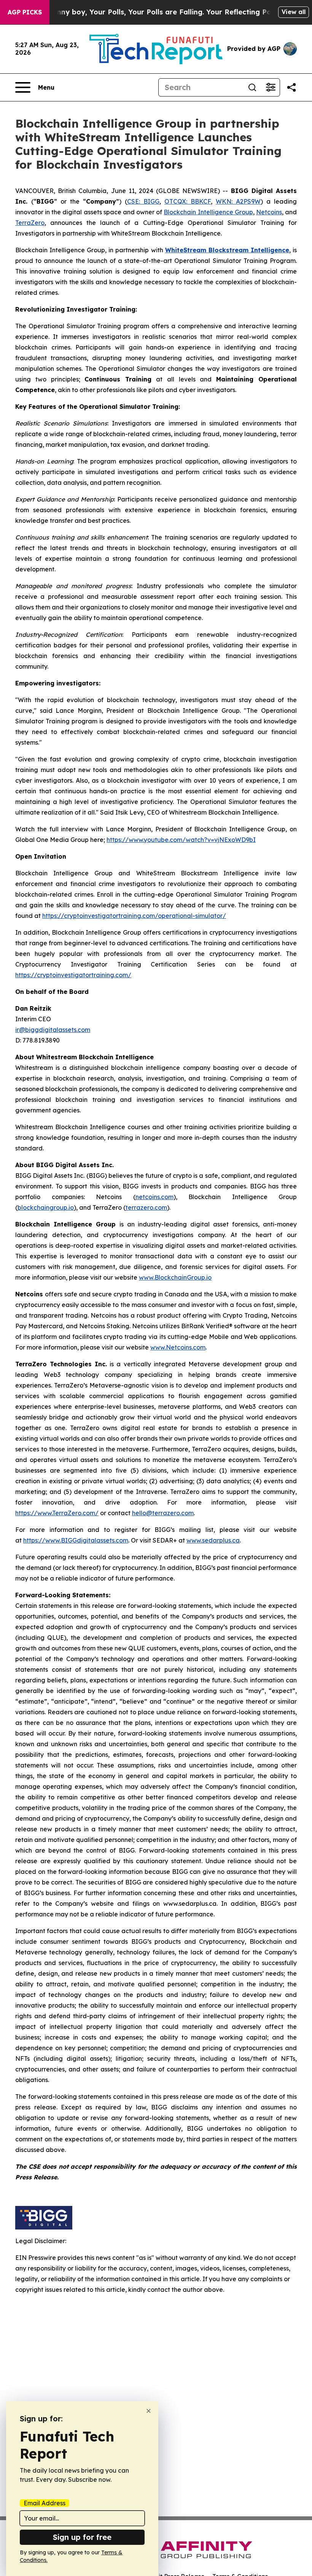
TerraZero (30, 223)
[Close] (149, 2411)
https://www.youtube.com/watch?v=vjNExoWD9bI (181, 840)
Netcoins (269, 212)
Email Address (45, 2503)
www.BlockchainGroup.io (175, 1277)
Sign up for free (82, 2537)
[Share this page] (291, 87)
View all (294, 12)
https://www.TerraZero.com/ (57, 1513)
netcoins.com (154, 1197)
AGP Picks (25, 12)
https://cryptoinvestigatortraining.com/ (73, 975)
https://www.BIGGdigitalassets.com (76, 1540)
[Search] (252, 87)
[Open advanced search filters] (271, 87)
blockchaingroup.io (46, 1207)
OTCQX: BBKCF (188, 201)
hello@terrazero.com (163, 1513)
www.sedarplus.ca (213, 1540)
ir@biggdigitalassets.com (53, 1030)
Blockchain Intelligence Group (208, 212)
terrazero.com (146, 1207)
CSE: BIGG (143, 201)
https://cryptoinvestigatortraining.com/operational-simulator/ (134, 916)
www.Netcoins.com (178, 1347)
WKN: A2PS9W (238, 201)
